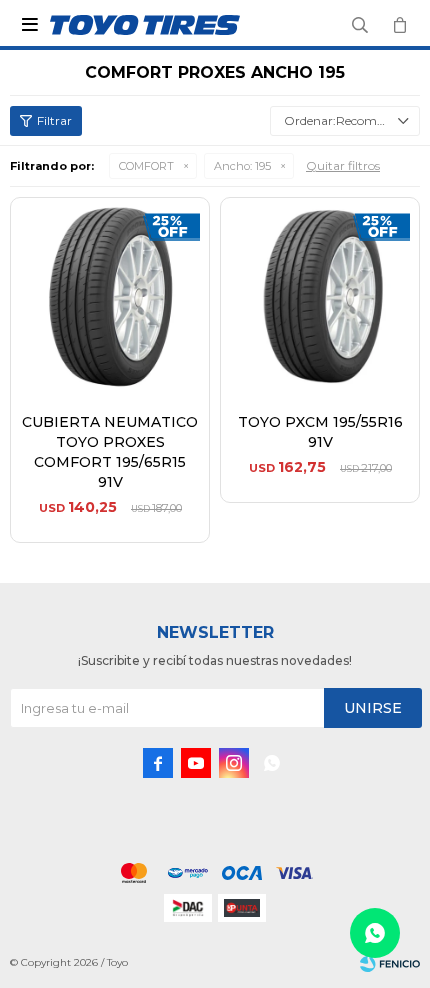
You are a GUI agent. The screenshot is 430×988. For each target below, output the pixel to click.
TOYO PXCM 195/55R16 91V (320, 432)
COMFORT (146, 166)
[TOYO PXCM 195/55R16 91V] (320, 297)
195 (242, 166)
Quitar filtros (343, 165)
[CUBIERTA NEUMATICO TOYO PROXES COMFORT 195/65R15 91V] (110, 297)
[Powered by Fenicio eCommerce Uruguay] (390, 963)
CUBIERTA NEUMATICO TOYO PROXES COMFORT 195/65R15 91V (110, 452)
